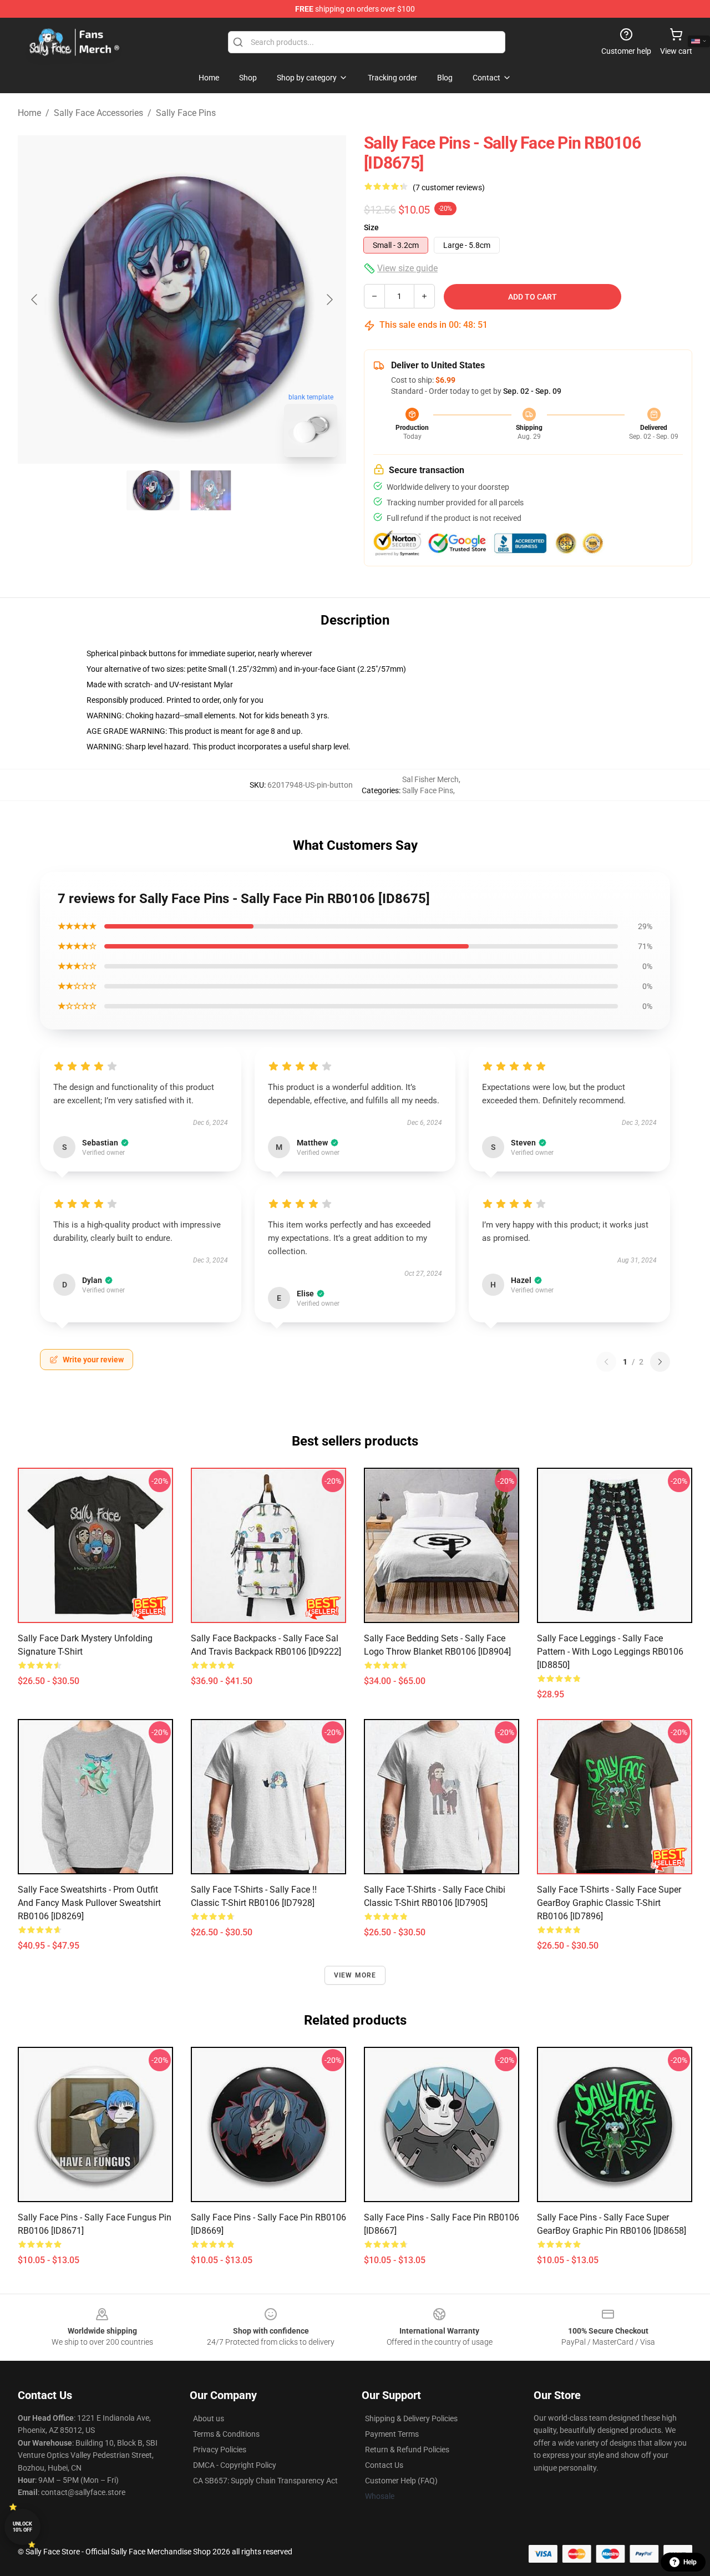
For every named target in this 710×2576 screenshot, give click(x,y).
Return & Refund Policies (407, 2450)
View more (355, 1975)
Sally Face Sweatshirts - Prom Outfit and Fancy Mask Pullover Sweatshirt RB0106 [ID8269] (89, 1903)
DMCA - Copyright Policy (235, 2465)
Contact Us (384, 2465)
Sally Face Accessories (98, 113)
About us (209, 2418)
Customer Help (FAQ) (401, 2481)
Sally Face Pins (186, 113)
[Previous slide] (35, 300)
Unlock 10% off (22, 2527)
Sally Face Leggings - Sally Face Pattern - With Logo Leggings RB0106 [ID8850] (610, 1652)
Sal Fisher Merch (430, 779)
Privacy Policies (220, 2450)
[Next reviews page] (660, 1362)
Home (29, 113)
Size (371, 227)
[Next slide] (329, 300)
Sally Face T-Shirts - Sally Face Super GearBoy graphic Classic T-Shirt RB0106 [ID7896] (609, 1903)
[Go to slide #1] (153, 490)
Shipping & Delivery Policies (411, 2418)
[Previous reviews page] (606, 1362)
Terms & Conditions (226, 2434)
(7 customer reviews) (449, 187)
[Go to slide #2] (211, 490)
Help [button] (690, 2562)
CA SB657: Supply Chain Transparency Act (265, 2481)
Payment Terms (392, 2434)
